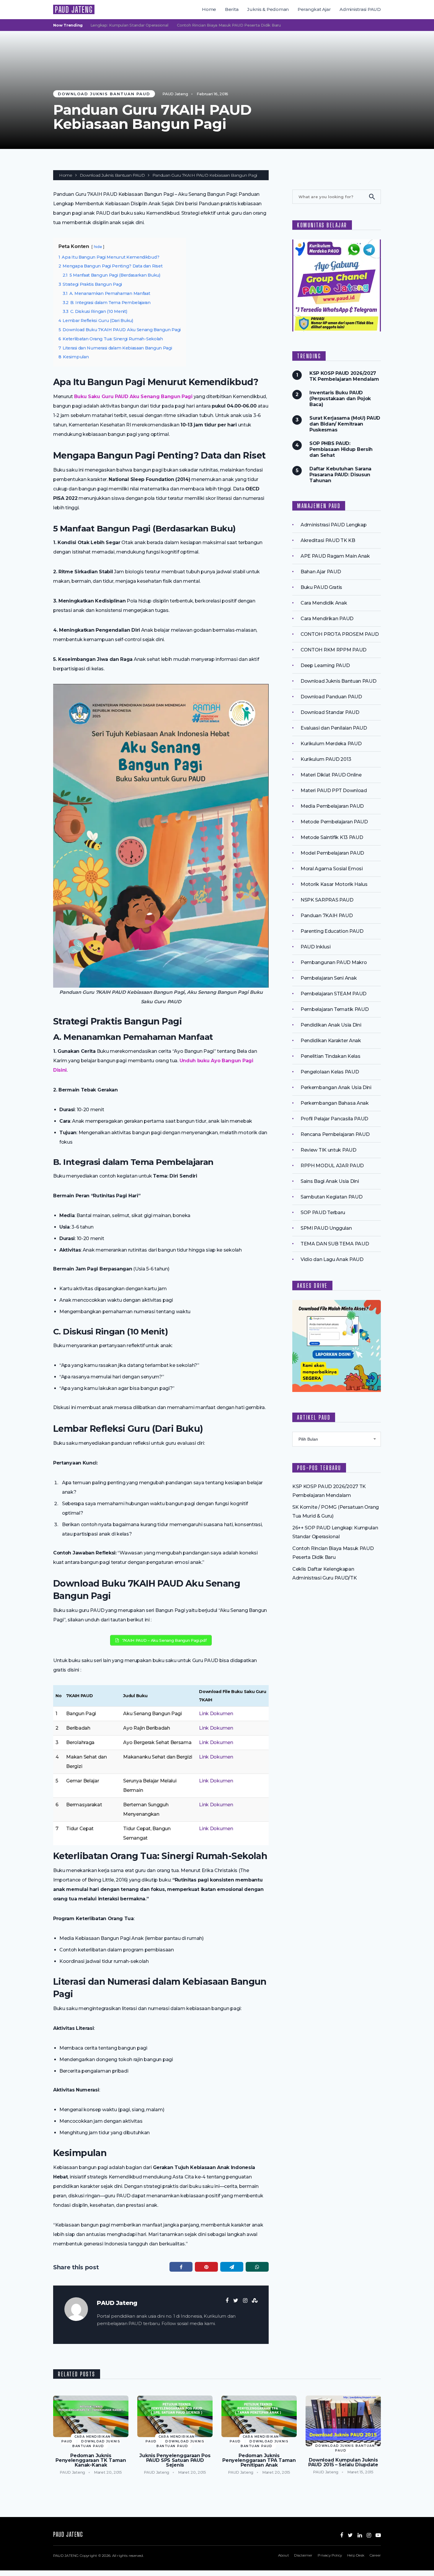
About (284, 2555)
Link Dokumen (216, 1714)
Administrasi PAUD (360, 9)
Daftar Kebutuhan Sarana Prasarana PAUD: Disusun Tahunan (340, 475)
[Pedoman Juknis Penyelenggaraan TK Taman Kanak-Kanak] (91, 2416)
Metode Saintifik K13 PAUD (332, 837)
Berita (232, 9)
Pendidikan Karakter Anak (331, 1041)
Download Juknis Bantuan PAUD (104, 94)
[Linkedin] (360, 2535)
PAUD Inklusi (315, 947)
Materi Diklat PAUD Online (331, 775)
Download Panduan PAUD (331, 697)
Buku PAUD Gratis (321, 587)
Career (375, 2555)
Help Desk (356, 2555)
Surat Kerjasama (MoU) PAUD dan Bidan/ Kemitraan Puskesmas (345, 424)
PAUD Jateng (175, 94)
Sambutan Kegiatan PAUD (331, 1197)
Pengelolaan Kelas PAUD (330, 1072)
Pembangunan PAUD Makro (334, 962)
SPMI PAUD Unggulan (326, 1228)
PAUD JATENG (74, 9)
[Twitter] (350, 2535)
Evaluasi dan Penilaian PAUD (334, 728)
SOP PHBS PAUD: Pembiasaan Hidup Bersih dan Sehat (341, 449)
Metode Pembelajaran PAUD (334, 822)
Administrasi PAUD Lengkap (333, 525)
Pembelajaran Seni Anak (329, 978)
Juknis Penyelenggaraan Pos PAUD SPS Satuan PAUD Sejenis (175, 2460)
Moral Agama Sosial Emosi (332, 869)
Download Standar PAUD (330, 712)
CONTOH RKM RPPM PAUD (333, 650)
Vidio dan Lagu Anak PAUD (332, 1259)
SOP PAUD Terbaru (323, 1213)
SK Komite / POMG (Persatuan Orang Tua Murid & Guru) (253, 25)
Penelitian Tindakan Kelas (330, 1056)
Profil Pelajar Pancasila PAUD (334, 1119)
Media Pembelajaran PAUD (332, 806)
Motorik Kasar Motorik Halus (334, 884)
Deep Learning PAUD (325, 665)
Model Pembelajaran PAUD (332, 853)
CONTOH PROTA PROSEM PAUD (340, 634)
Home (209, 9)
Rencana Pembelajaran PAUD (335, 1134)
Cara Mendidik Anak (324, 603)
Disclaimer (303, 2555)
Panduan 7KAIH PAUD (327, 916)
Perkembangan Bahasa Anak (335, 1103)
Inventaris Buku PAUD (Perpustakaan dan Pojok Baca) (340, 399)
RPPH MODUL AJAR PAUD (332, 1166)
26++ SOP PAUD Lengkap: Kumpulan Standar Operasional (370, 25)
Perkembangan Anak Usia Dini (336, 1087)
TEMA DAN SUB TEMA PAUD (335, 1244)
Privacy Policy (330, 2555)
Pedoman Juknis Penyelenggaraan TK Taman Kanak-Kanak (91, 2460)
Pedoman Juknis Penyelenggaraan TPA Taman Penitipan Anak (259, 2460)
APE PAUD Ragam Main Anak (335, 556)
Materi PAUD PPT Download (334, 790)
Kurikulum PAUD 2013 (326, 759)
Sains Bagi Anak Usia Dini (330, 1181)
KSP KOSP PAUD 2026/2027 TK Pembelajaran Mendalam (135, 25)
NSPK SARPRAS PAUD (327, 900)
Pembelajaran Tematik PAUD (335, 1009)
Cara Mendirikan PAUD (327, 619)
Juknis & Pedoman (268, 9)
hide (98, 247)
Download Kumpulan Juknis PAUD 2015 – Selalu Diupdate (343, 2462)
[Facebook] (342, 2535)
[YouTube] (378, 2535)
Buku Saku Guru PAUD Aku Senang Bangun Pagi (133, 397)
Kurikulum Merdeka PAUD (331, 744)
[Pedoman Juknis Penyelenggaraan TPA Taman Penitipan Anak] (259, 2416)
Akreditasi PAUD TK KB (328, 540)
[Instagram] (369, 2535)
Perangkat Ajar (314, 9)
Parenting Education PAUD (332, 931)
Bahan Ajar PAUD (321, 572)
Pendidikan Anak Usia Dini (331, 1025)
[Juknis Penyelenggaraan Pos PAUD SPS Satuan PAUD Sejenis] (175, 2416)
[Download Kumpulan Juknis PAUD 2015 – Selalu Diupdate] (343, 2421)
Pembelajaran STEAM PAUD (333, 994)
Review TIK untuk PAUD (328, 1150)
